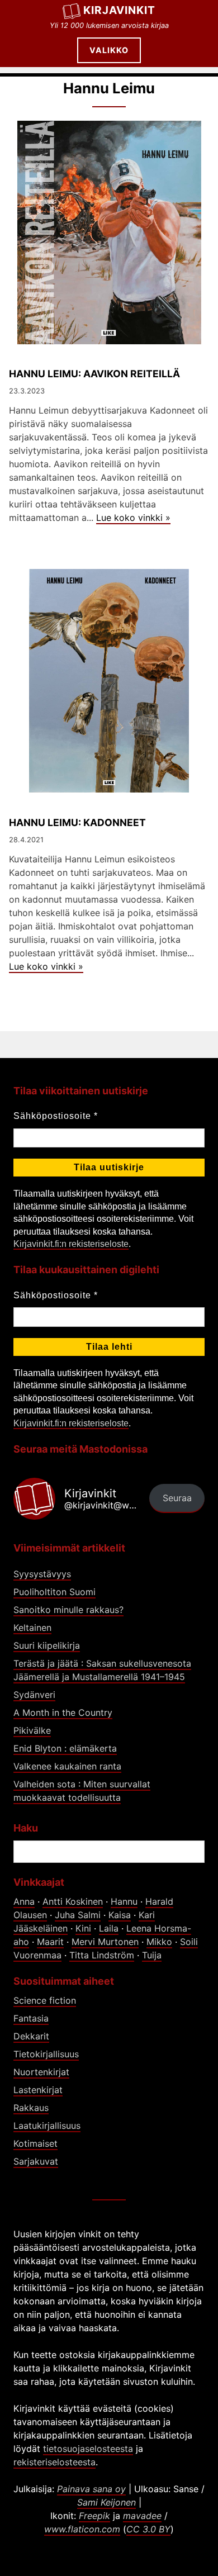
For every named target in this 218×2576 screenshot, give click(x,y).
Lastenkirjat (38, 2090)
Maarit (50, 1942)
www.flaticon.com (82, 2529)
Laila (109, 1928)
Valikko (109, 50)
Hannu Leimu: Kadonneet (77, 822)
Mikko (159, 1942)
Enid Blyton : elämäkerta (65, 1748)
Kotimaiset (35, 2143)
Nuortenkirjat (41, 2072)
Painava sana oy (91, 2489)
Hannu (124, 1901)
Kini (83, 1928)
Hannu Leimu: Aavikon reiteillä (94, 374)
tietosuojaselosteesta (88, 2449)
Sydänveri (34, 1695)
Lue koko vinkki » (133, 518)
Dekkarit (31, 2036)
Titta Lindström (102, 1955)
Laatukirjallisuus (47, 2126)
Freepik (94, 2516)
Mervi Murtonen (105, 1942)
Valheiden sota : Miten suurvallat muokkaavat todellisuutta (82, 1791)
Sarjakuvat (36, 2161)
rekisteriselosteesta (54, 2462)
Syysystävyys (42, 1574)
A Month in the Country (63, 1712)
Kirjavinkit (119, 10)
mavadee (142, 2516)
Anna (24, 1901)
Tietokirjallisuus (46, 2054)
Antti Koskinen (73, 1901)
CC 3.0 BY (148, 2529)
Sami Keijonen (106, 2502)
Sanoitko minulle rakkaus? (68, 1610)
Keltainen (32, 1628)
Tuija (152, 1955)
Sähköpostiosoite (56, 1116)
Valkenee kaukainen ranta (67, 1766)
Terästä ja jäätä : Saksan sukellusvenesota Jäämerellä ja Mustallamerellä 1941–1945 (102, 1670)
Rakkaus (31, 2108)
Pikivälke (32, 1730)
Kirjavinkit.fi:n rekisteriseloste (71, 1244)
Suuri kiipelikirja (47, 1645)
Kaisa (120, 1915)
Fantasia (31, 2018)
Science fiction (45, 2000)
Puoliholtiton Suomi (54, 1592)
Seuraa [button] (177, 1498)
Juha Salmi (78, 1915)
